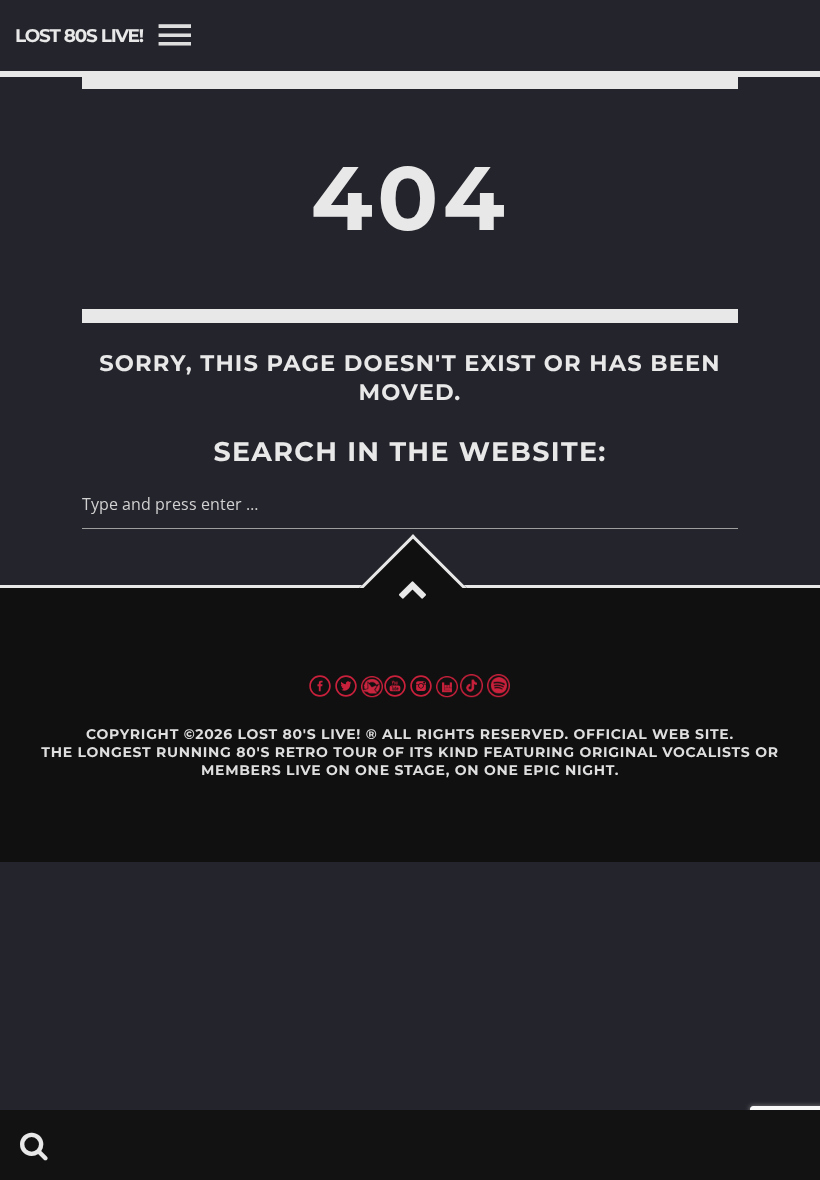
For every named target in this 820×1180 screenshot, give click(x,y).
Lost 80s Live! (79, 35)
